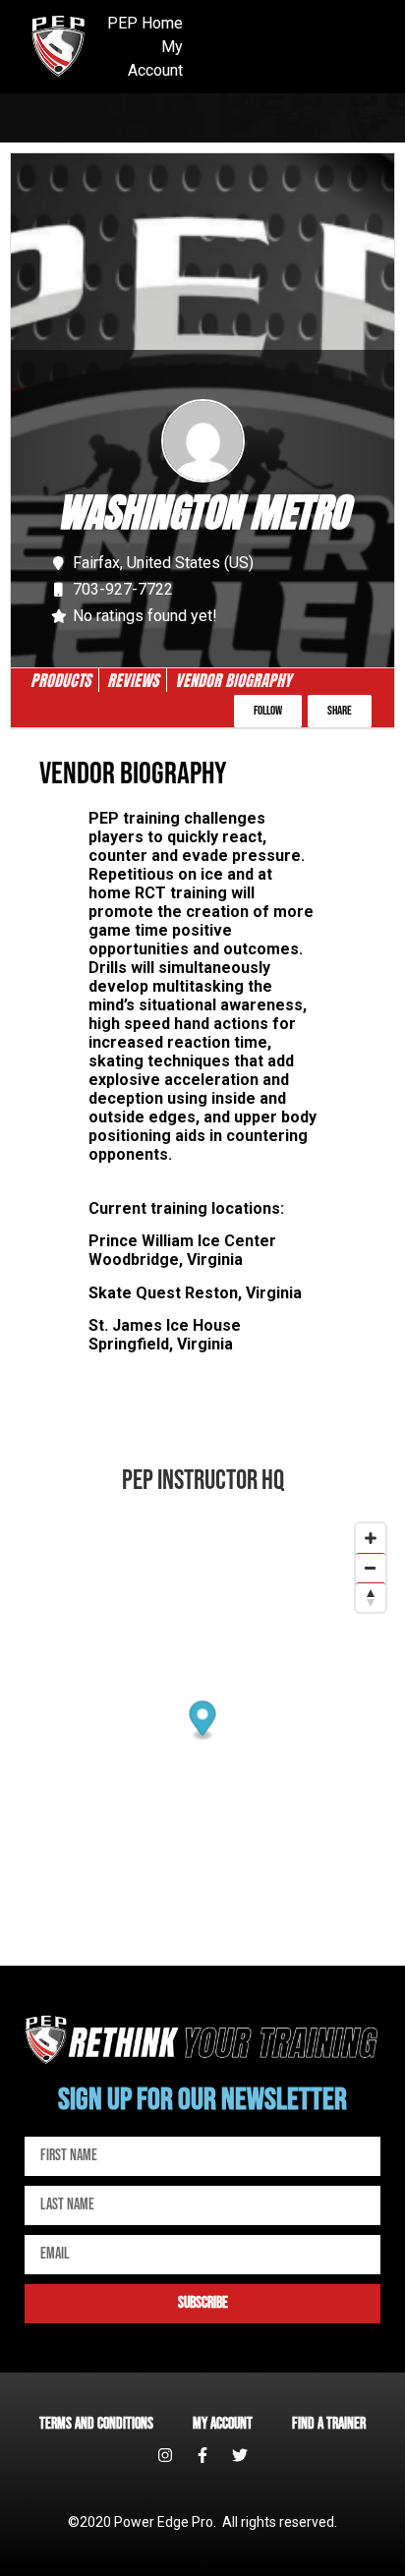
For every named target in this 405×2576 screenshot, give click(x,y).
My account (223, 2424)
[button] (268, 711)
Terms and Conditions (96, 2424)
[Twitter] (240, 2455)
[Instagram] (165, 2455)
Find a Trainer (329, 2424)
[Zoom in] (371, 1538)
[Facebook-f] (202, 2455)
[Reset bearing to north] (371, 1597)
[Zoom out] (371, 1568)
